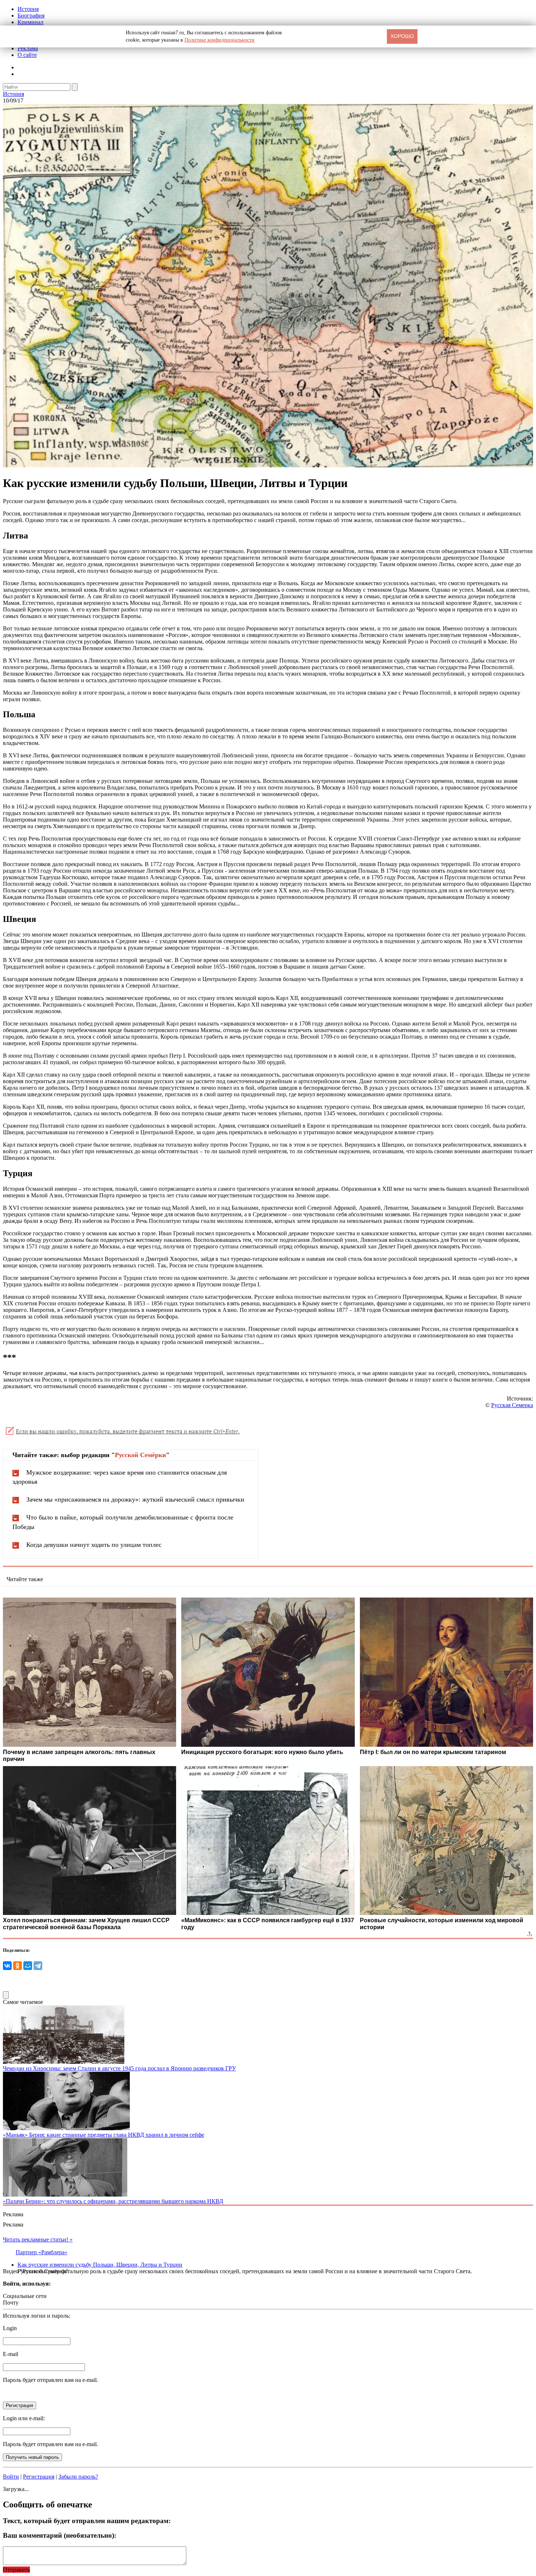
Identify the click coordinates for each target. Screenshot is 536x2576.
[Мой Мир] (28, 1966)
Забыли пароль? (78, 2477)
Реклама (28, 48)
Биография (31, 16)
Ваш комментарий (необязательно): (60, 2535)
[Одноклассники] (18, 1966)
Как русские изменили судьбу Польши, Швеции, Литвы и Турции (100, 2265)
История (28, 9)
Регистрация (39, 2477)
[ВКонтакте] (7, 1966)
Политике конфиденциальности (220, 40)
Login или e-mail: (24, 2418)
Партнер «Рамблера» (42, 2252)
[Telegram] (38, 1966)
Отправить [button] (16, 2570)
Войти (11, 2477)
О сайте (27, 55)
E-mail (11, 2354)
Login (10, 2328)
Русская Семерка (512, 1405)
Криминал (30, 22)
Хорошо (402, 36)
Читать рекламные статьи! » (38, 2239)
